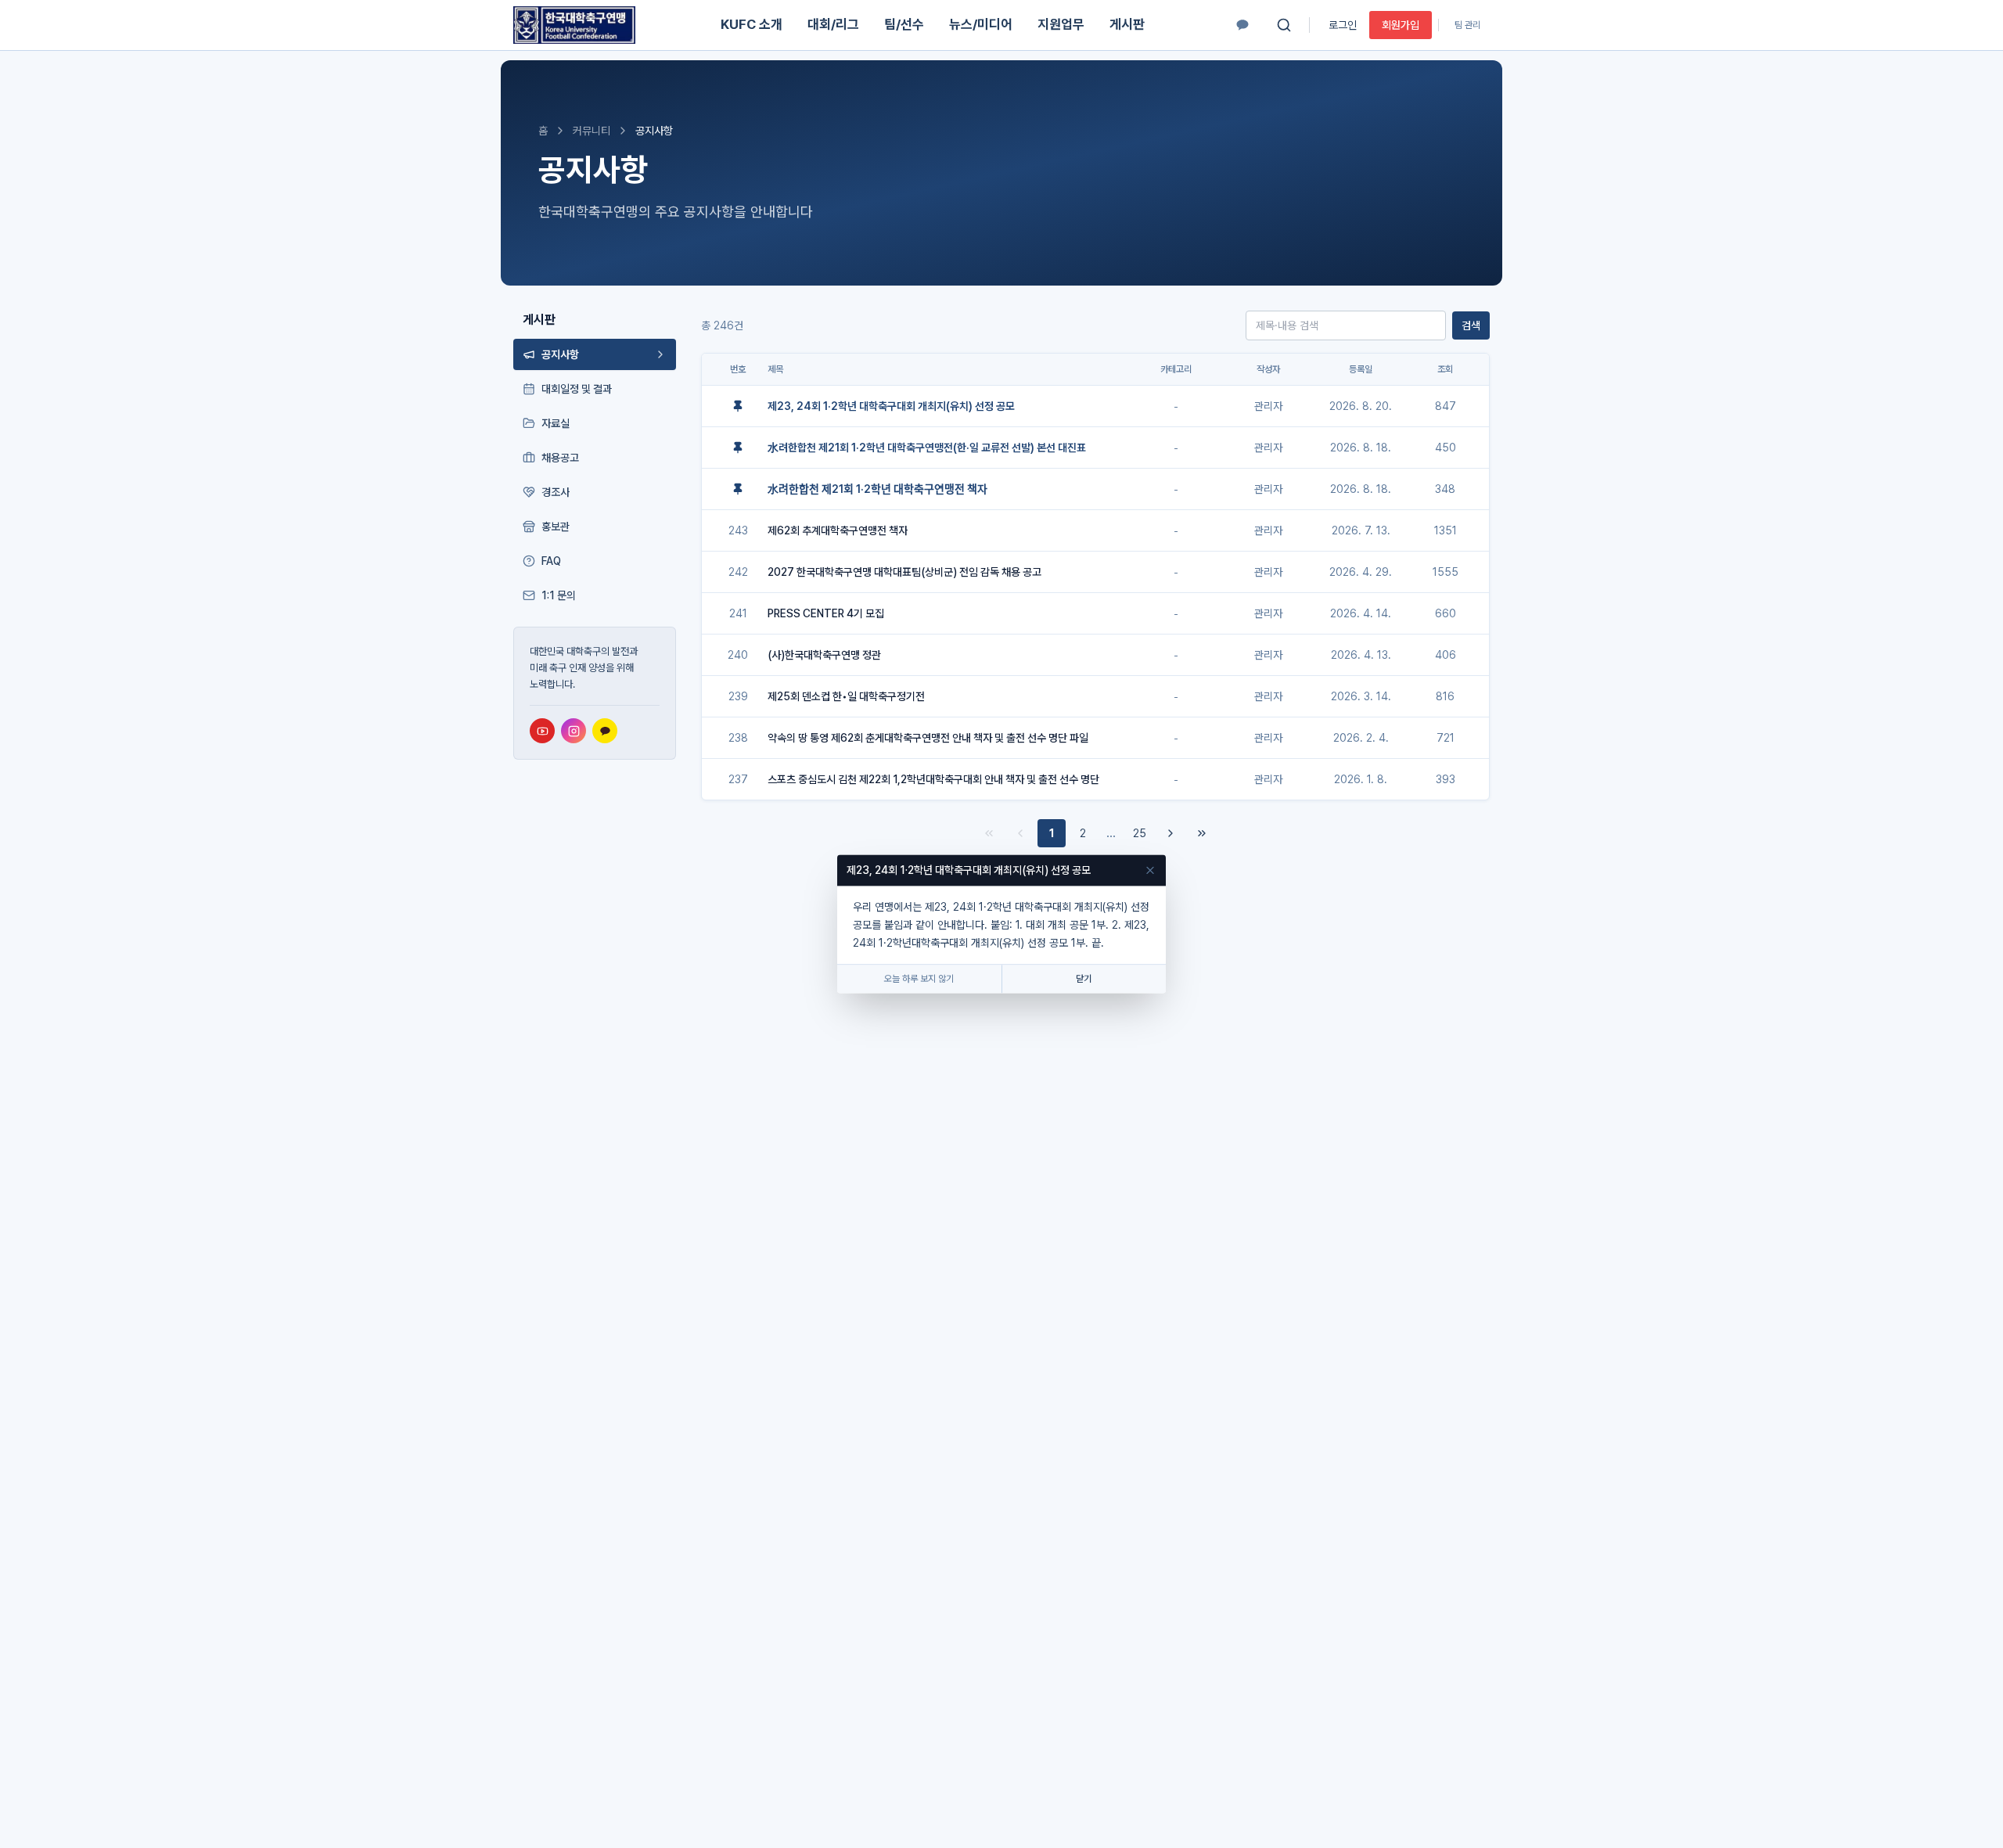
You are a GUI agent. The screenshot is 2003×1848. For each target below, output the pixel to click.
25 (1140, 833)
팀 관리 (1467, 25)
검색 (1471, 325)
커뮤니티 (592, 131)
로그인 (1343, 25)
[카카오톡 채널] (1242, 25)
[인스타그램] (574, 731)
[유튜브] (542, 731)
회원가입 (1401, 25)
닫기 (1084, 980)
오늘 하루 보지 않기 (919, 980)
